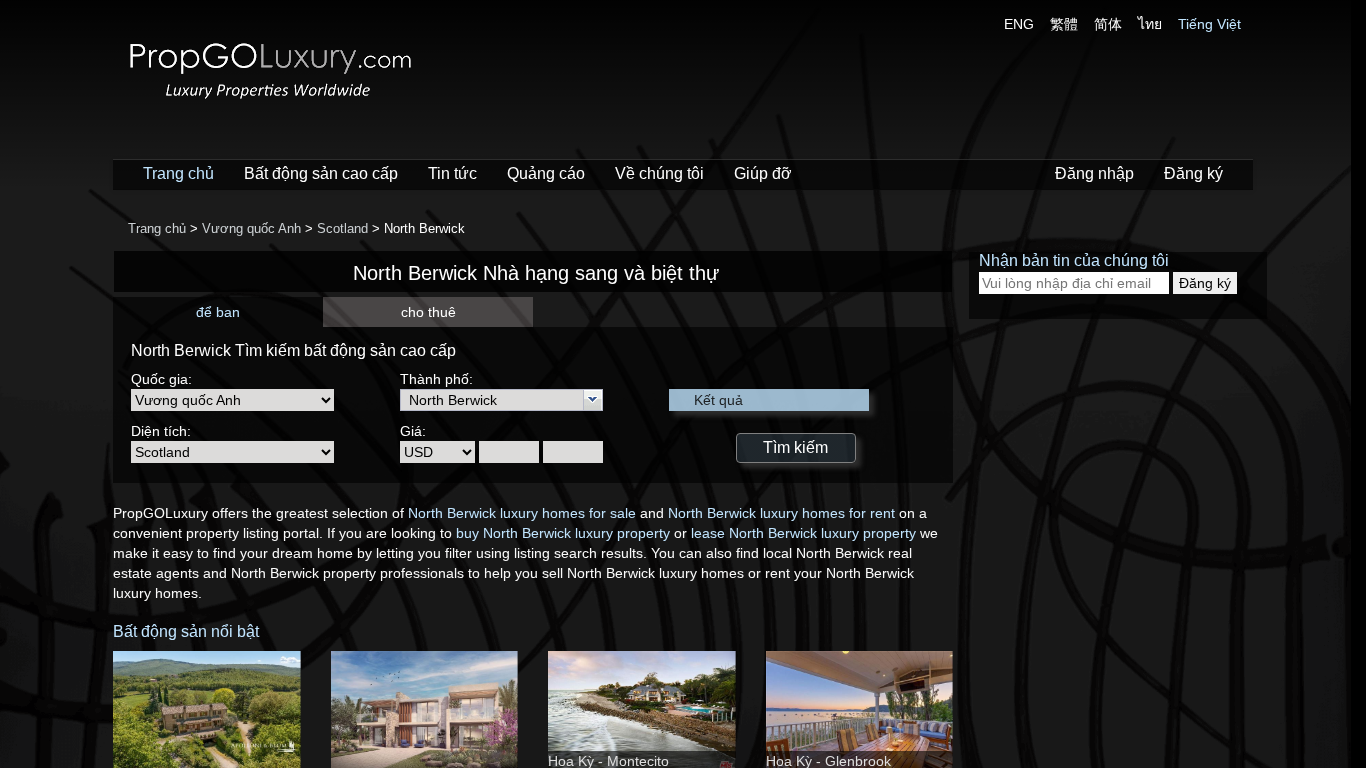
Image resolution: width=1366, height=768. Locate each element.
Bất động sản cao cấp (321, 173)
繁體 (1064, 24)
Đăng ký (1193, 173)
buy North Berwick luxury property (563, 533)
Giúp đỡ (763, 173)
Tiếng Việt (1209, 24)
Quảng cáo (546, 173)
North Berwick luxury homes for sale (522, 513)
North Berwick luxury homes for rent (781, 513)
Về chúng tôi (659, 173)
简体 (1108, 24)
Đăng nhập (1094, 173)
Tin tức (452, 173)
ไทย (1150, 24)
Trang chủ (178, 173)
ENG (1019, 24)
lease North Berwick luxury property (803, 533)
